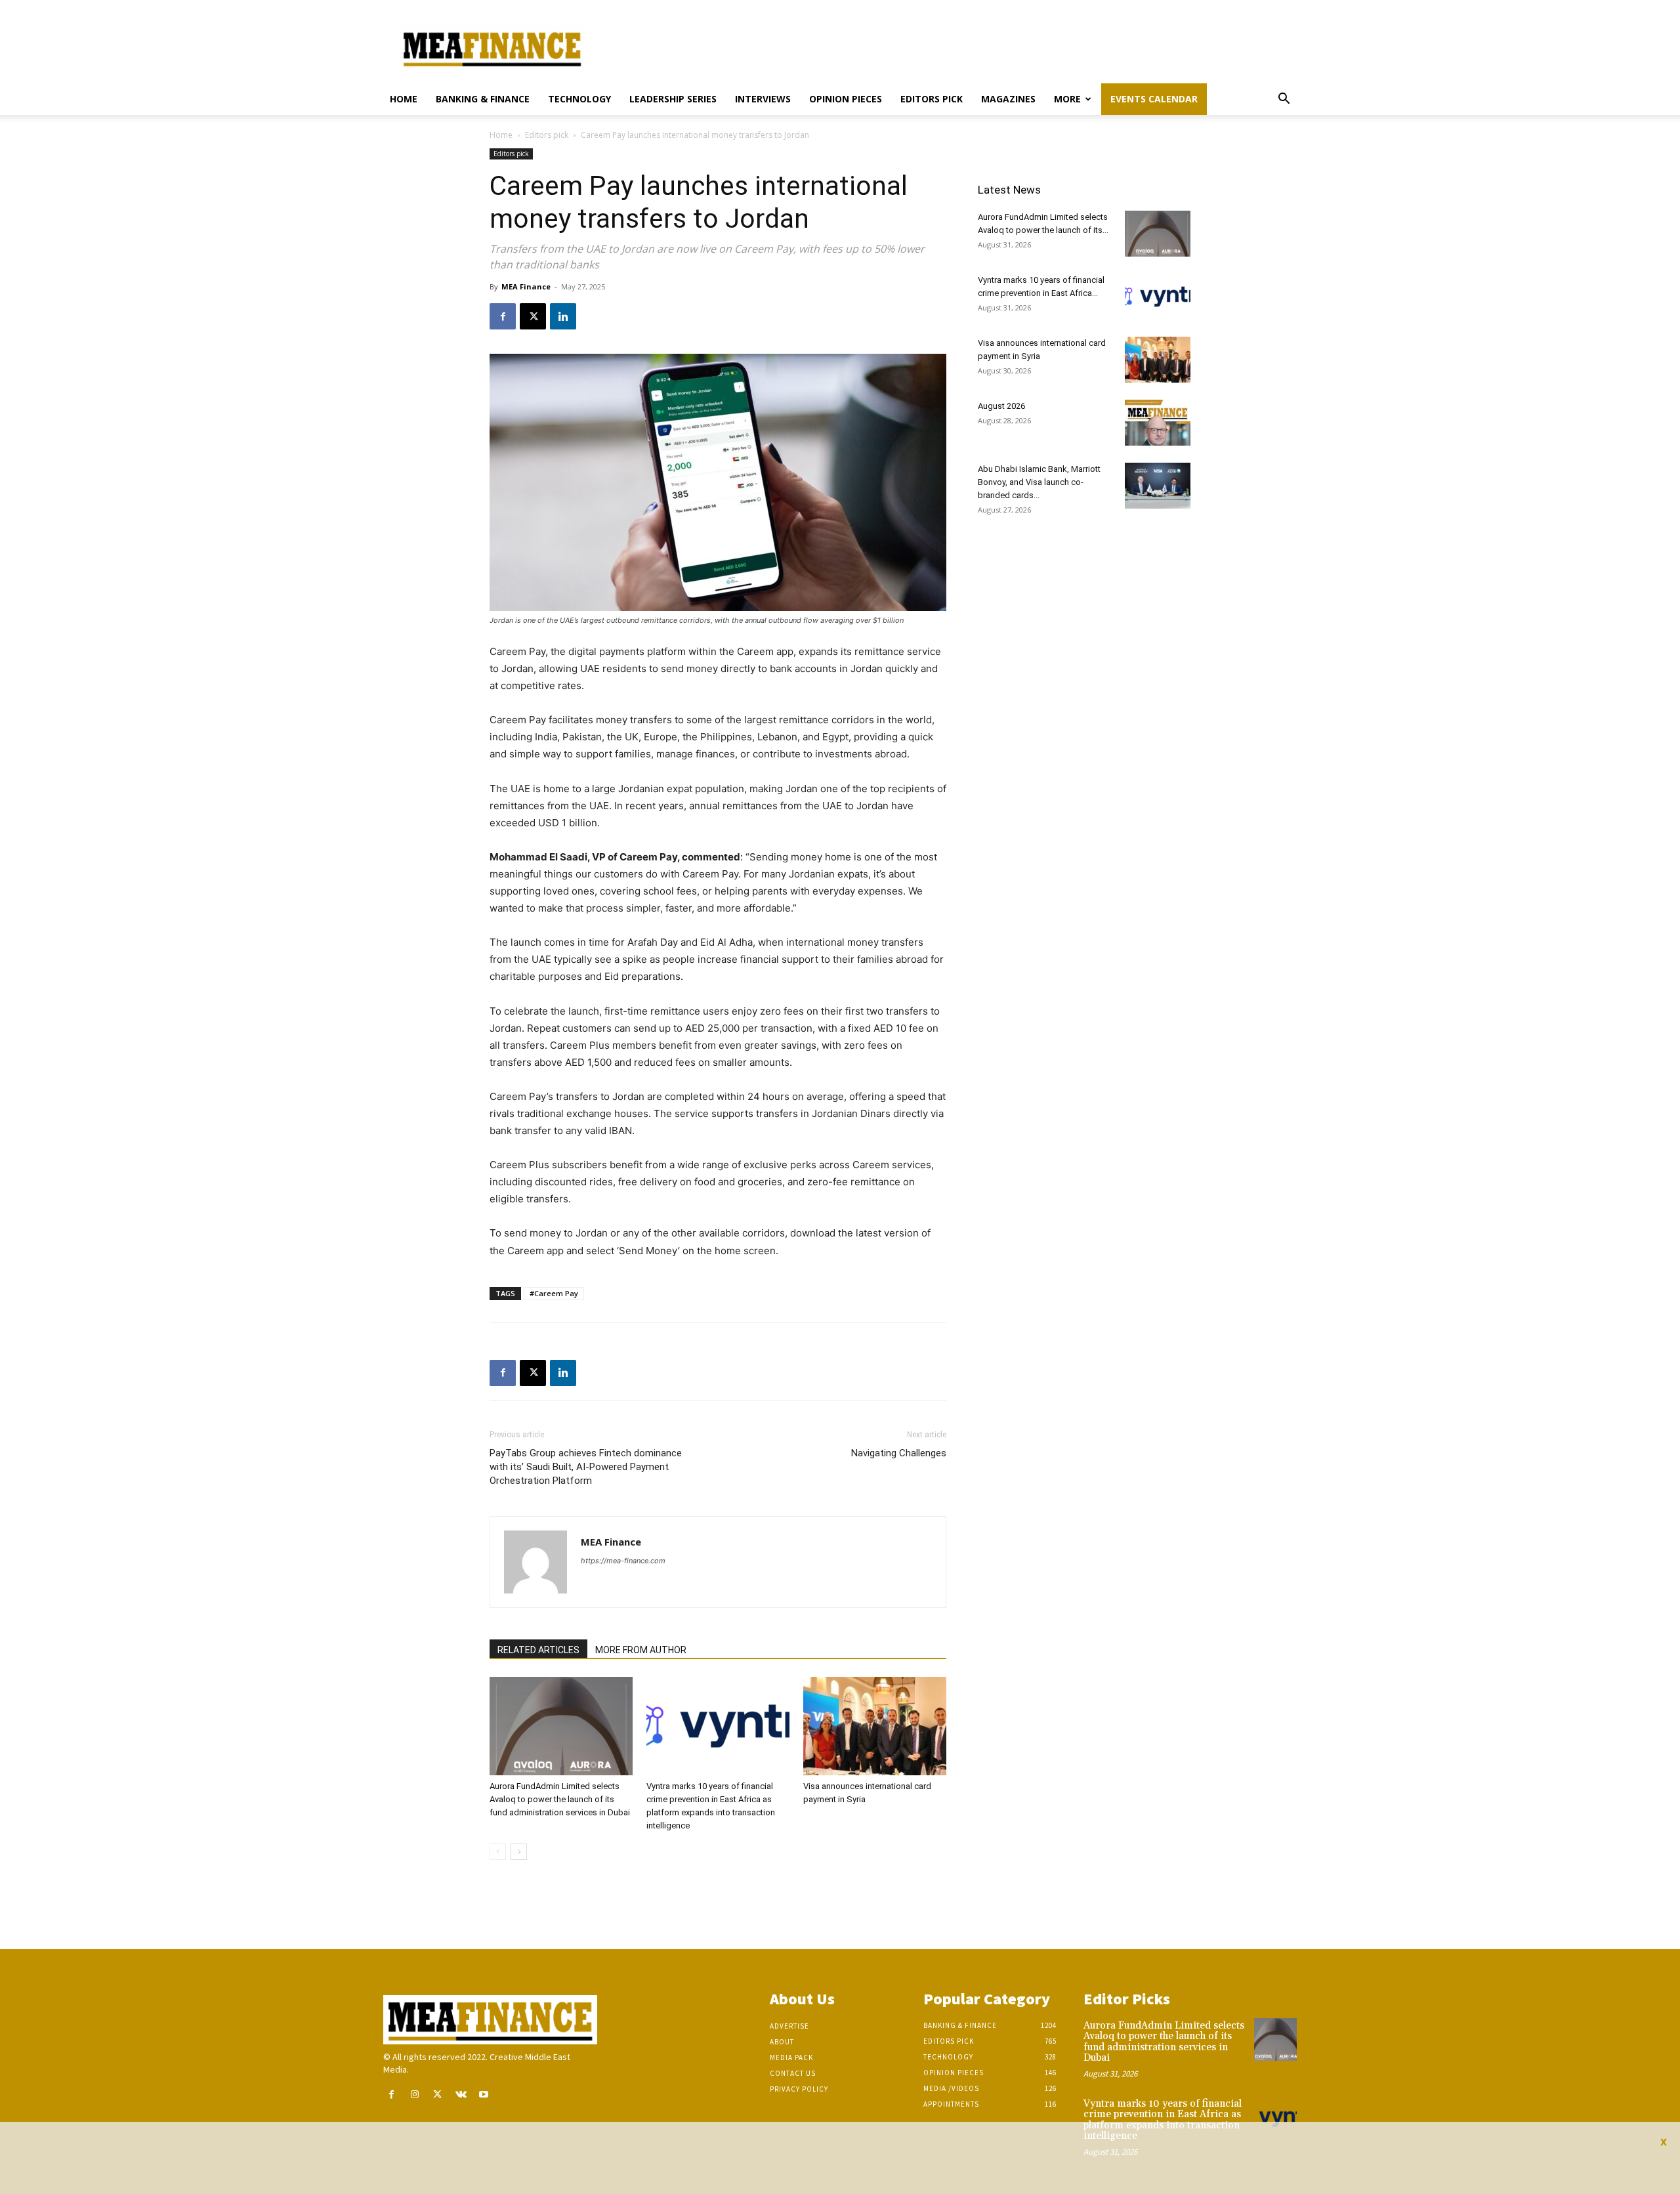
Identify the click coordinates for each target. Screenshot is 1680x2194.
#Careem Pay (554, 1293)
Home (404, 99)
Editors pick (932, 99)
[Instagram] (414, 2095)
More (1067, 99)
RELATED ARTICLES (538, 1650)
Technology (579, 99)
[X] (533, 316)
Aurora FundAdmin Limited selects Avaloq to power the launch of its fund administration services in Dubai (560, 1799)
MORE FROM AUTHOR (641, 1650)
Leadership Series (673, 99)
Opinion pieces (846, 99)
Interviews (763, 99)
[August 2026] (1158, 423)
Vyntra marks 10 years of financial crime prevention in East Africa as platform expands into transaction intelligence (1163, 2120)
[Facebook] (503, 316)
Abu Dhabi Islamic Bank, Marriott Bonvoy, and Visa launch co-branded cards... (1039, 482)
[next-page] (519, 1852)
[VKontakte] (461, 2095)
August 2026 (1001, 406)
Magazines (1008, 99)
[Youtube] (484, 2095)
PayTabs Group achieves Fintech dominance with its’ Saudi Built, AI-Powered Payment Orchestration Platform (586, 1467)
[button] (1284, 100)
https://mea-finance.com (623, 1561)
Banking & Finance (483, 99)
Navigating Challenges (899, 1453)
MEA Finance (526, 286)
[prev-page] (498, 1852)
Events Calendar (1154, 99)
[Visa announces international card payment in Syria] (875, 1726)
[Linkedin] (563, 316)
